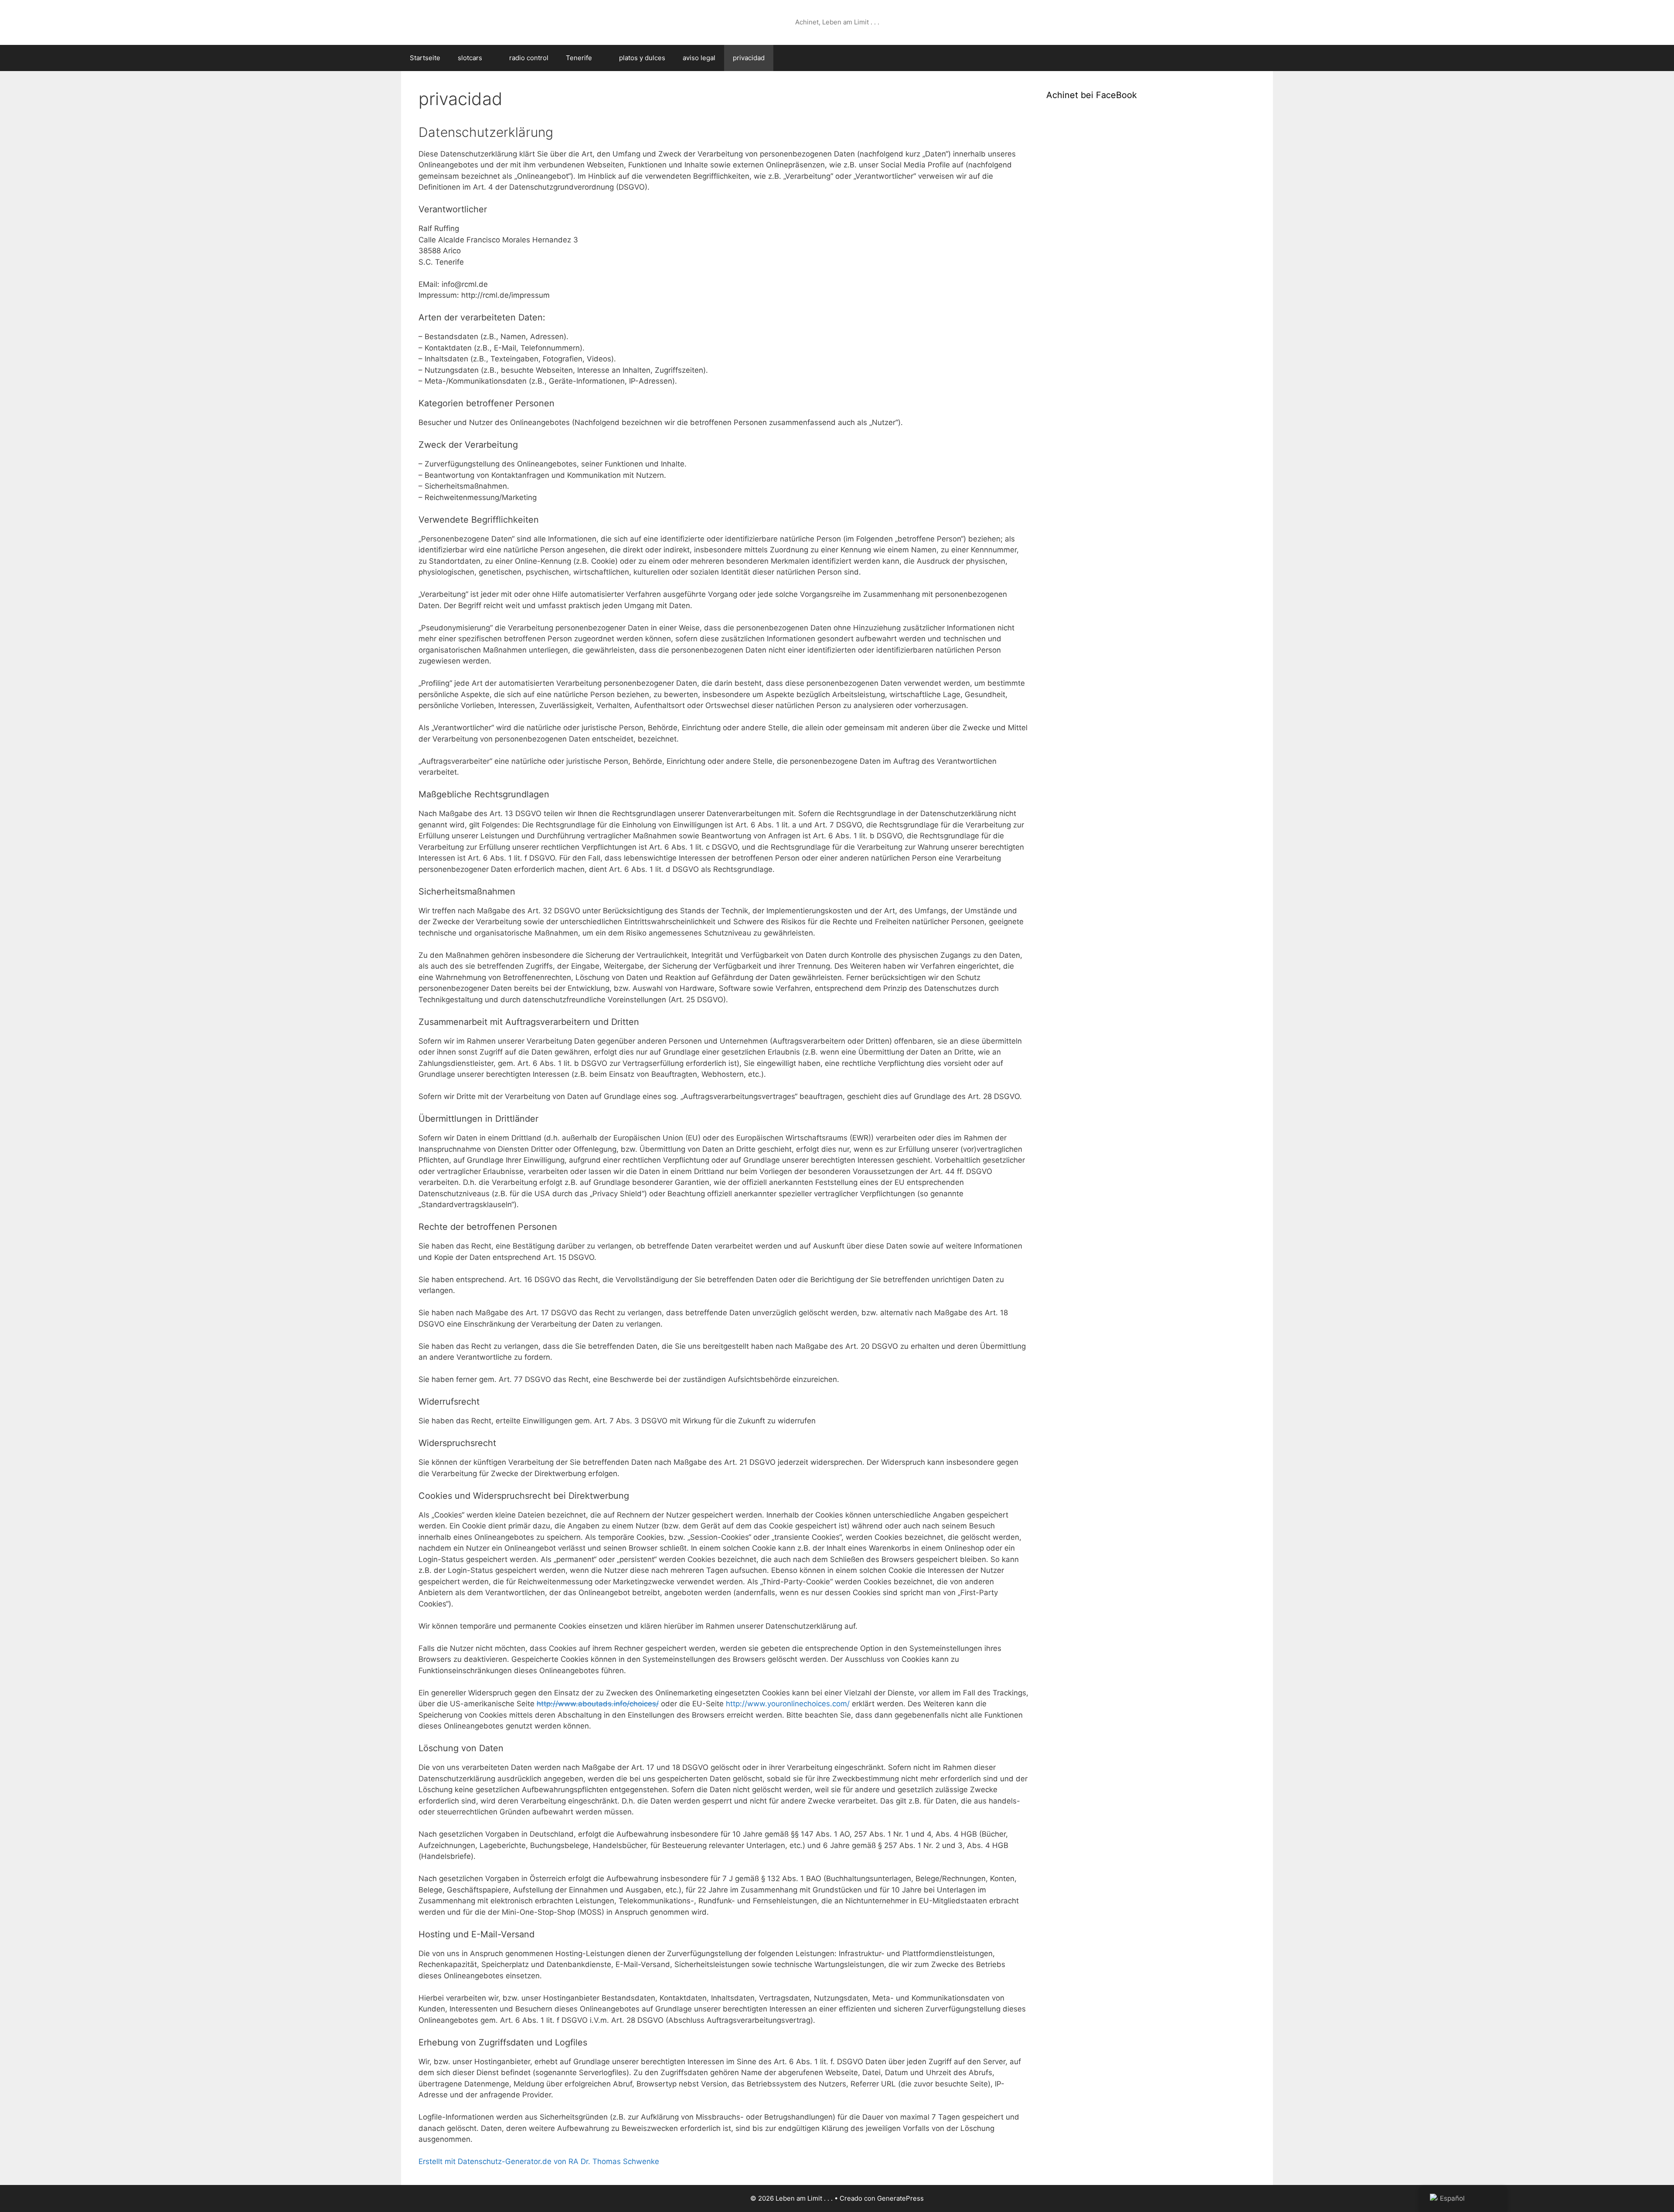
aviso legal (699, 58)
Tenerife (579, 58)
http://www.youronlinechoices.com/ (788, 1704)
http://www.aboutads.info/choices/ (598, 1704)
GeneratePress (900, 2198)
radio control (529, 58)
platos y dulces (642, 58)
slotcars (470, 58)
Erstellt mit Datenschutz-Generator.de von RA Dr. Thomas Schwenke (539, 2161)
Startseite (425, 58)
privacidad (749, 58)
